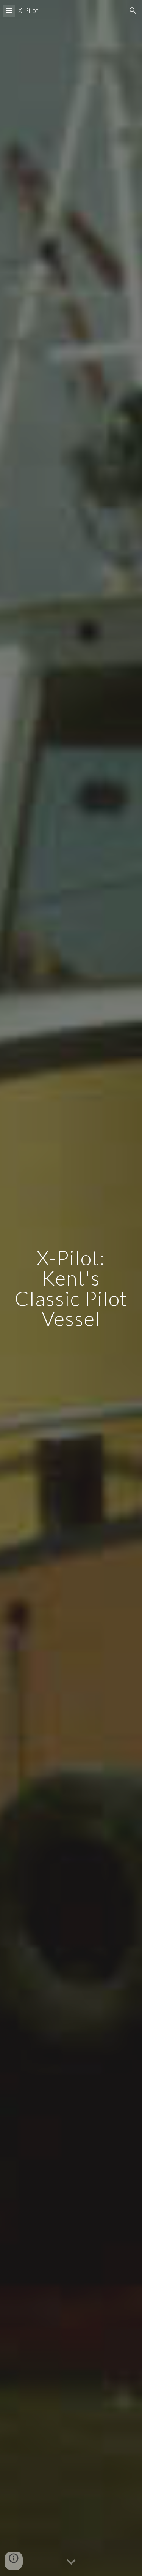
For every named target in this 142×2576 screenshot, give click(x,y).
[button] (9, 10)
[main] (71, 1288)
